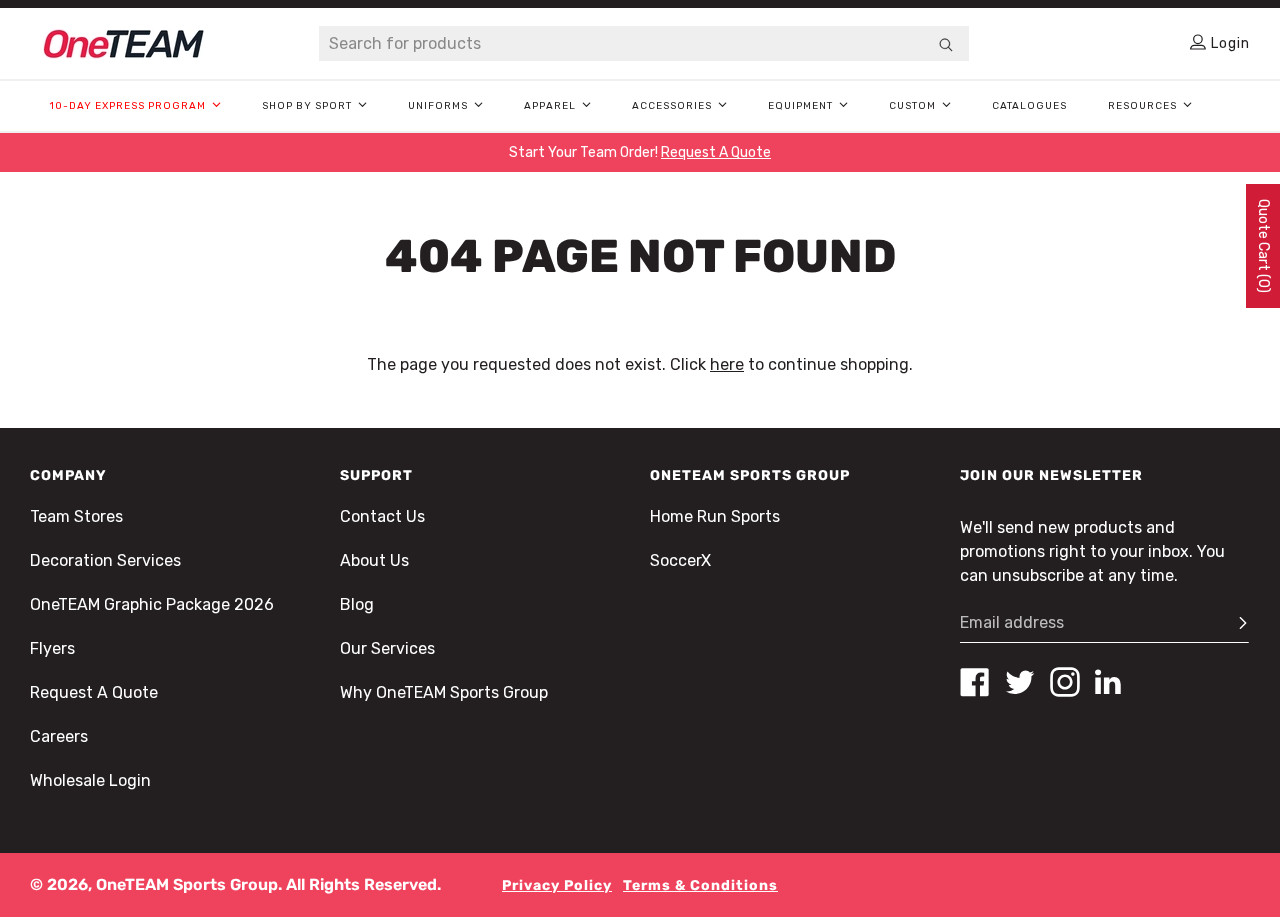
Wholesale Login (90, 780)
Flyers (52, 648)
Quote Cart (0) (1263, 246)
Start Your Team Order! (640, 152)
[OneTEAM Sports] (124, 44)
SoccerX (680, 560)
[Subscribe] (1234, 623)
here (727, 364)
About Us (374, 560)
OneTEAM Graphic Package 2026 (152, 604)
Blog (357, 604)
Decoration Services (105, 560)
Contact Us (382, 516)
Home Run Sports (715, 516)
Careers (59, 736)
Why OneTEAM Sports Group (444, 692)
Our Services (387, 648)
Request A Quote (94, 692)
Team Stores (76, 516)
